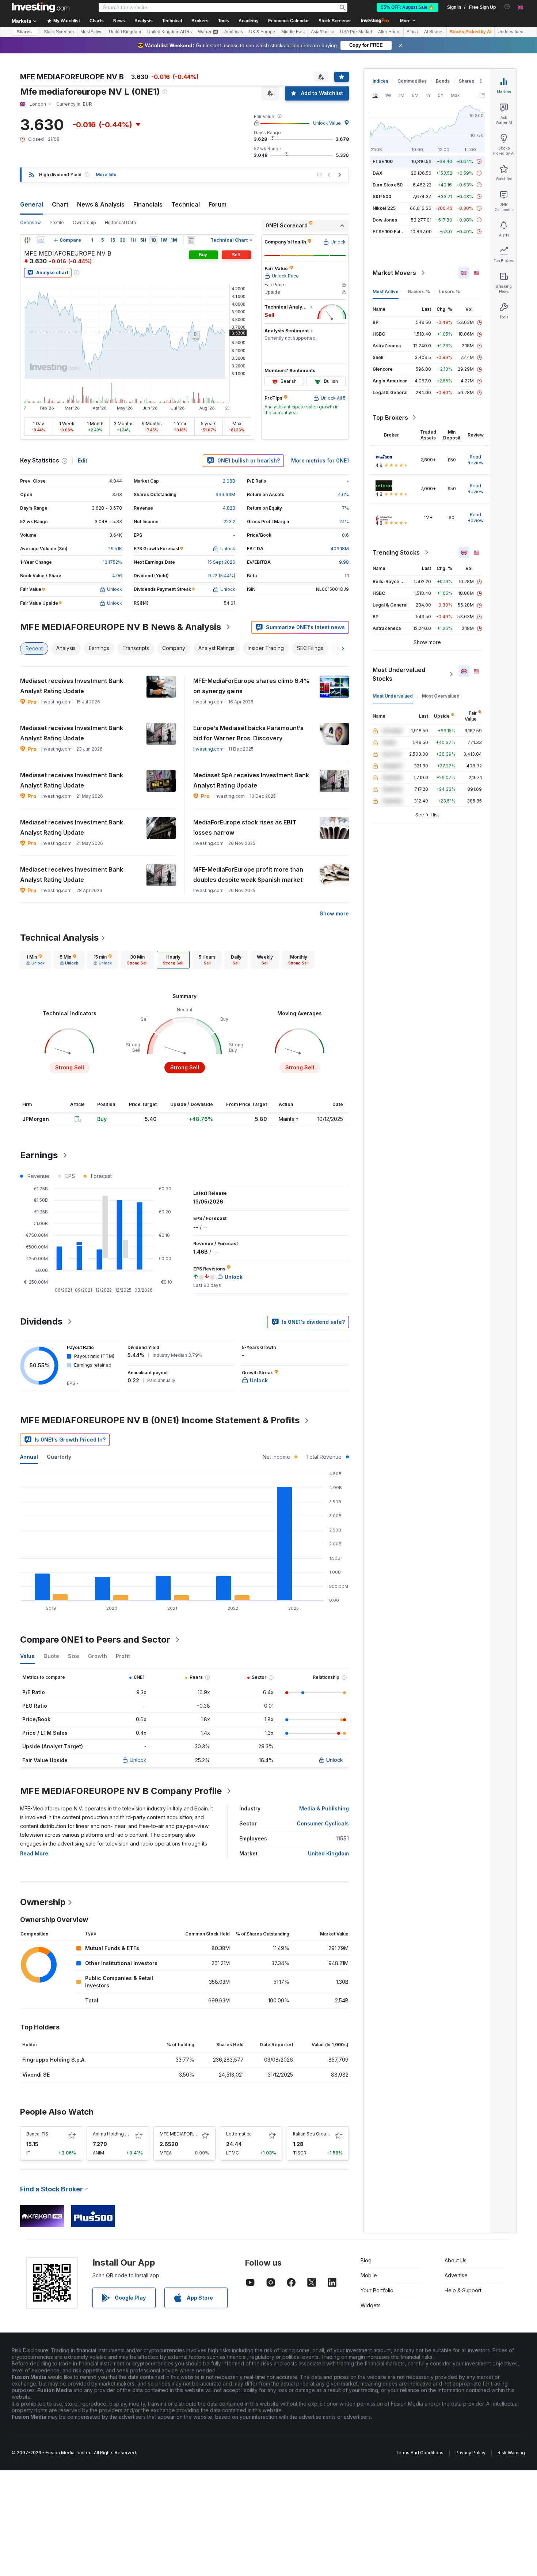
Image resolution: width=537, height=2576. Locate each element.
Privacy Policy (471, 2453)
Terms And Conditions (420, 2453)
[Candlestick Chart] (27, 240)
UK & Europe (262, 32)
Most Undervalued (393, 696)
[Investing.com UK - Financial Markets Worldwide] (41, 7)
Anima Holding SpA (113, 2134)
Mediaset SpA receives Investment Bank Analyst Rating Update (251, 780)
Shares (24, 32)
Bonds (443, 81)
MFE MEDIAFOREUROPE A (187, 2134)
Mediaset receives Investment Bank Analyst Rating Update (72, 686)
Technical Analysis (59, 938)
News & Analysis (101, 204)
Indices (380, 81)
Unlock (138, 1760)
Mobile (369, 2275)
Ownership (84, 222)
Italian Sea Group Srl (314, 2134)
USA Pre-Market (356, 32)
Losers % (450, 292)
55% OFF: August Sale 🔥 (407, 7)
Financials (148, 204)
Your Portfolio (377, 2290)
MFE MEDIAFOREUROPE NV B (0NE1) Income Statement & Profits (160, 1420)
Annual (29, 1457)
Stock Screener (335, 21)
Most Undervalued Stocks (399, 674)
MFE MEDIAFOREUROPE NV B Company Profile (121, 1791)
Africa (412, 32)
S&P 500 (382, 197)
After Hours (389, 32)
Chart (60, 204)
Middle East (293, 32)
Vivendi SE (36, 2075)
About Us (456, 2260)
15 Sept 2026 (221, 562)
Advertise (456, 2275)
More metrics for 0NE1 (320, 460)
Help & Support (463, 2290)
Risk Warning (511, 2453)
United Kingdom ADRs (170, 32)
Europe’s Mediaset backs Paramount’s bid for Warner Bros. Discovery (248, 733)
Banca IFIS (37, 2134)
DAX (378, 173)
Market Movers (394, 273)
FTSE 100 (383, 161)
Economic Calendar (289, 21)
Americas (234, 32)
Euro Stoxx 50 (388, 185)
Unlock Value (327, 123)
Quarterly (59, 1457)
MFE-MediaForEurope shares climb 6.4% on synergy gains (252, 686)
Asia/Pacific (322, 32)
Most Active (92, 32)
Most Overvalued (441, 696)
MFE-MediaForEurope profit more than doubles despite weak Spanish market (248, 875)
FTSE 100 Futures (391, 232)
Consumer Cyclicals (323, 1823)
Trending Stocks (396, 552)
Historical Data (120, 222)
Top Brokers (390, 418)
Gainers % (419, 292)
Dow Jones (385, 220)
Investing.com (208, 749)
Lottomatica (239, 2134)
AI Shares (434, 32)
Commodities (412, 81)
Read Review (476, 460)
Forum (218, 204)
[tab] (35, 960)
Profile (57, 222)
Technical (186, 204)
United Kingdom (125, 32)
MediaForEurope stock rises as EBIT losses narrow (245, 827)
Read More (34, 1853)
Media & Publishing (324, 1808)
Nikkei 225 (384, 208)
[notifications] (507, 7)
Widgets (371, 2305)
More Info (106, 175)
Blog (366, 2260)
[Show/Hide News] (191, 240)
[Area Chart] (41, 240)
